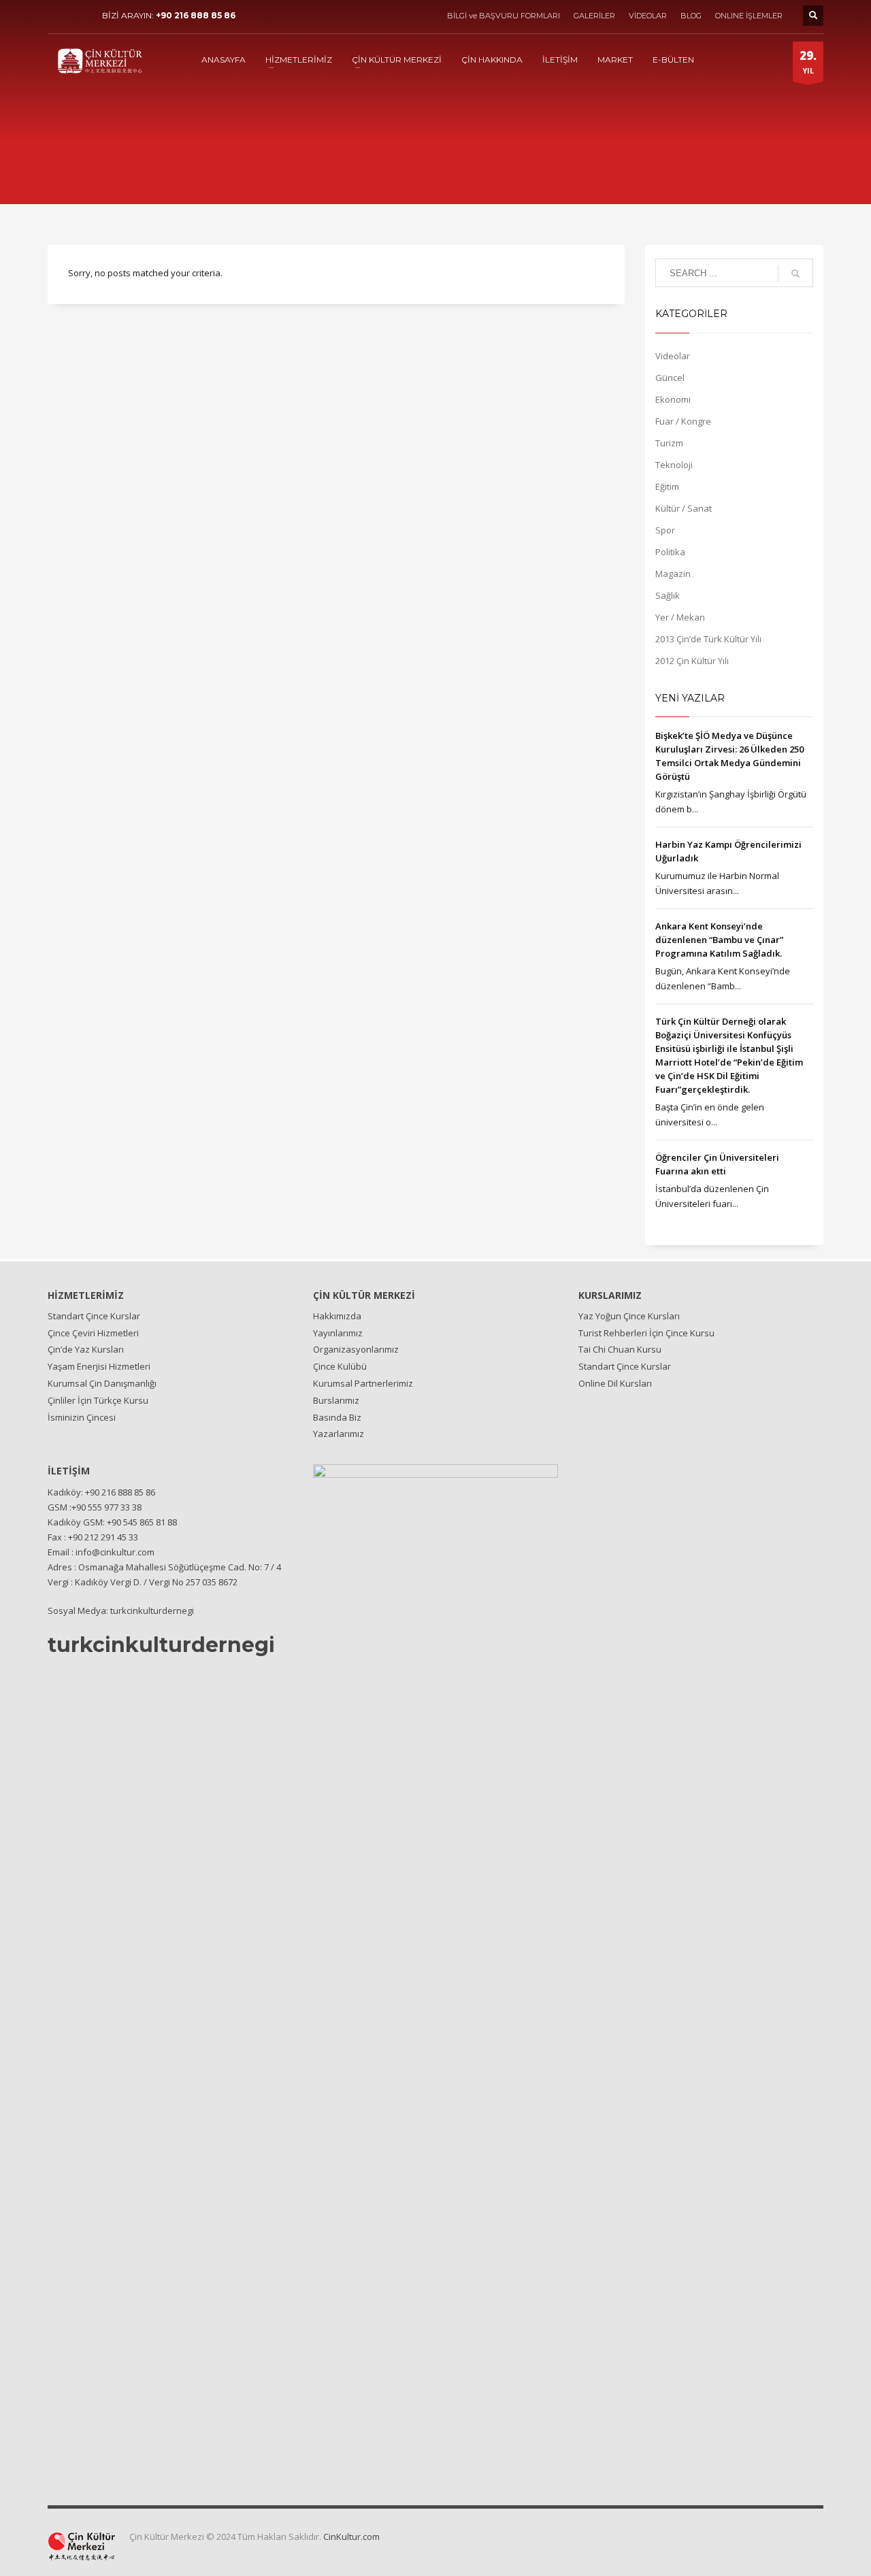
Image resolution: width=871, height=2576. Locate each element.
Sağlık (668, 595)
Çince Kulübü (340, 1366)
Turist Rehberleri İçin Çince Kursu (646, 1333)
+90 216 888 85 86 (196, 15)
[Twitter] (78, 16)
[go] (795, 274)
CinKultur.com (351, 2537)
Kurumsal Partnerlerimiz (363, 1383)
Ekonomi (673, 399)
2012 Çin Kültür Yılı (692, 661)
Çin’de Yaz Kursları (86, 1349)
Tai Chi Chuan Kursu (620, 1349)
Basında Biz (337, 1417)
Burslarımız (336, 1400)
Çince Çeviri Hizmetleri (93, 1333)
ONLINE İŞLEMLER (749, 16)
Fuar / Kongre (683, 421)
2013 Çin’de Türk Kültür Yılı (708, 639)
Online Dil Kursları (615, 1383)
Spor (665, 530)
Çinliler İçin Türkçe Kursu (98, 1400)
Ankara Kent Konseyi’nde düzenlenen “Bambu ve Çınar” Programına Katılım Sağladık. (719, 940)
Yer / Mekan (680, 617)
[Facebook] (58, 16)
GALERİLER (594, 16)
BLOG (691, 16)
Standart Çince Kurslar (94, 1316)
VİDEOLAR (648, 16)
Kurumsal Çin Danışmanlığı (102, 1383)
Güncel (670, 378)
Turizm (669, 443)
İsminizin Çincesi (82, 1417)
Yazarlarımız (339, 1434)
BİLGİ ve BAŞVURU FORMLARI (504, 16)
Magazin (673, 574)
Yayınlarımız (338, 1333)
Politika (670, 552)
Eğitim (667, 486)
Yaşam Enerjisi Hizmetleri (99, 1366)
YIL (808, 62)
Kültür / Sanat (684, 508)
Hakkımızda (337, 1316)
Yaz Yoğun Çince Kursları (629, 1316)
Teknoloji (674, 465)
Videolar (673, 356)
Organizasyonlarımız (356, 1349)
